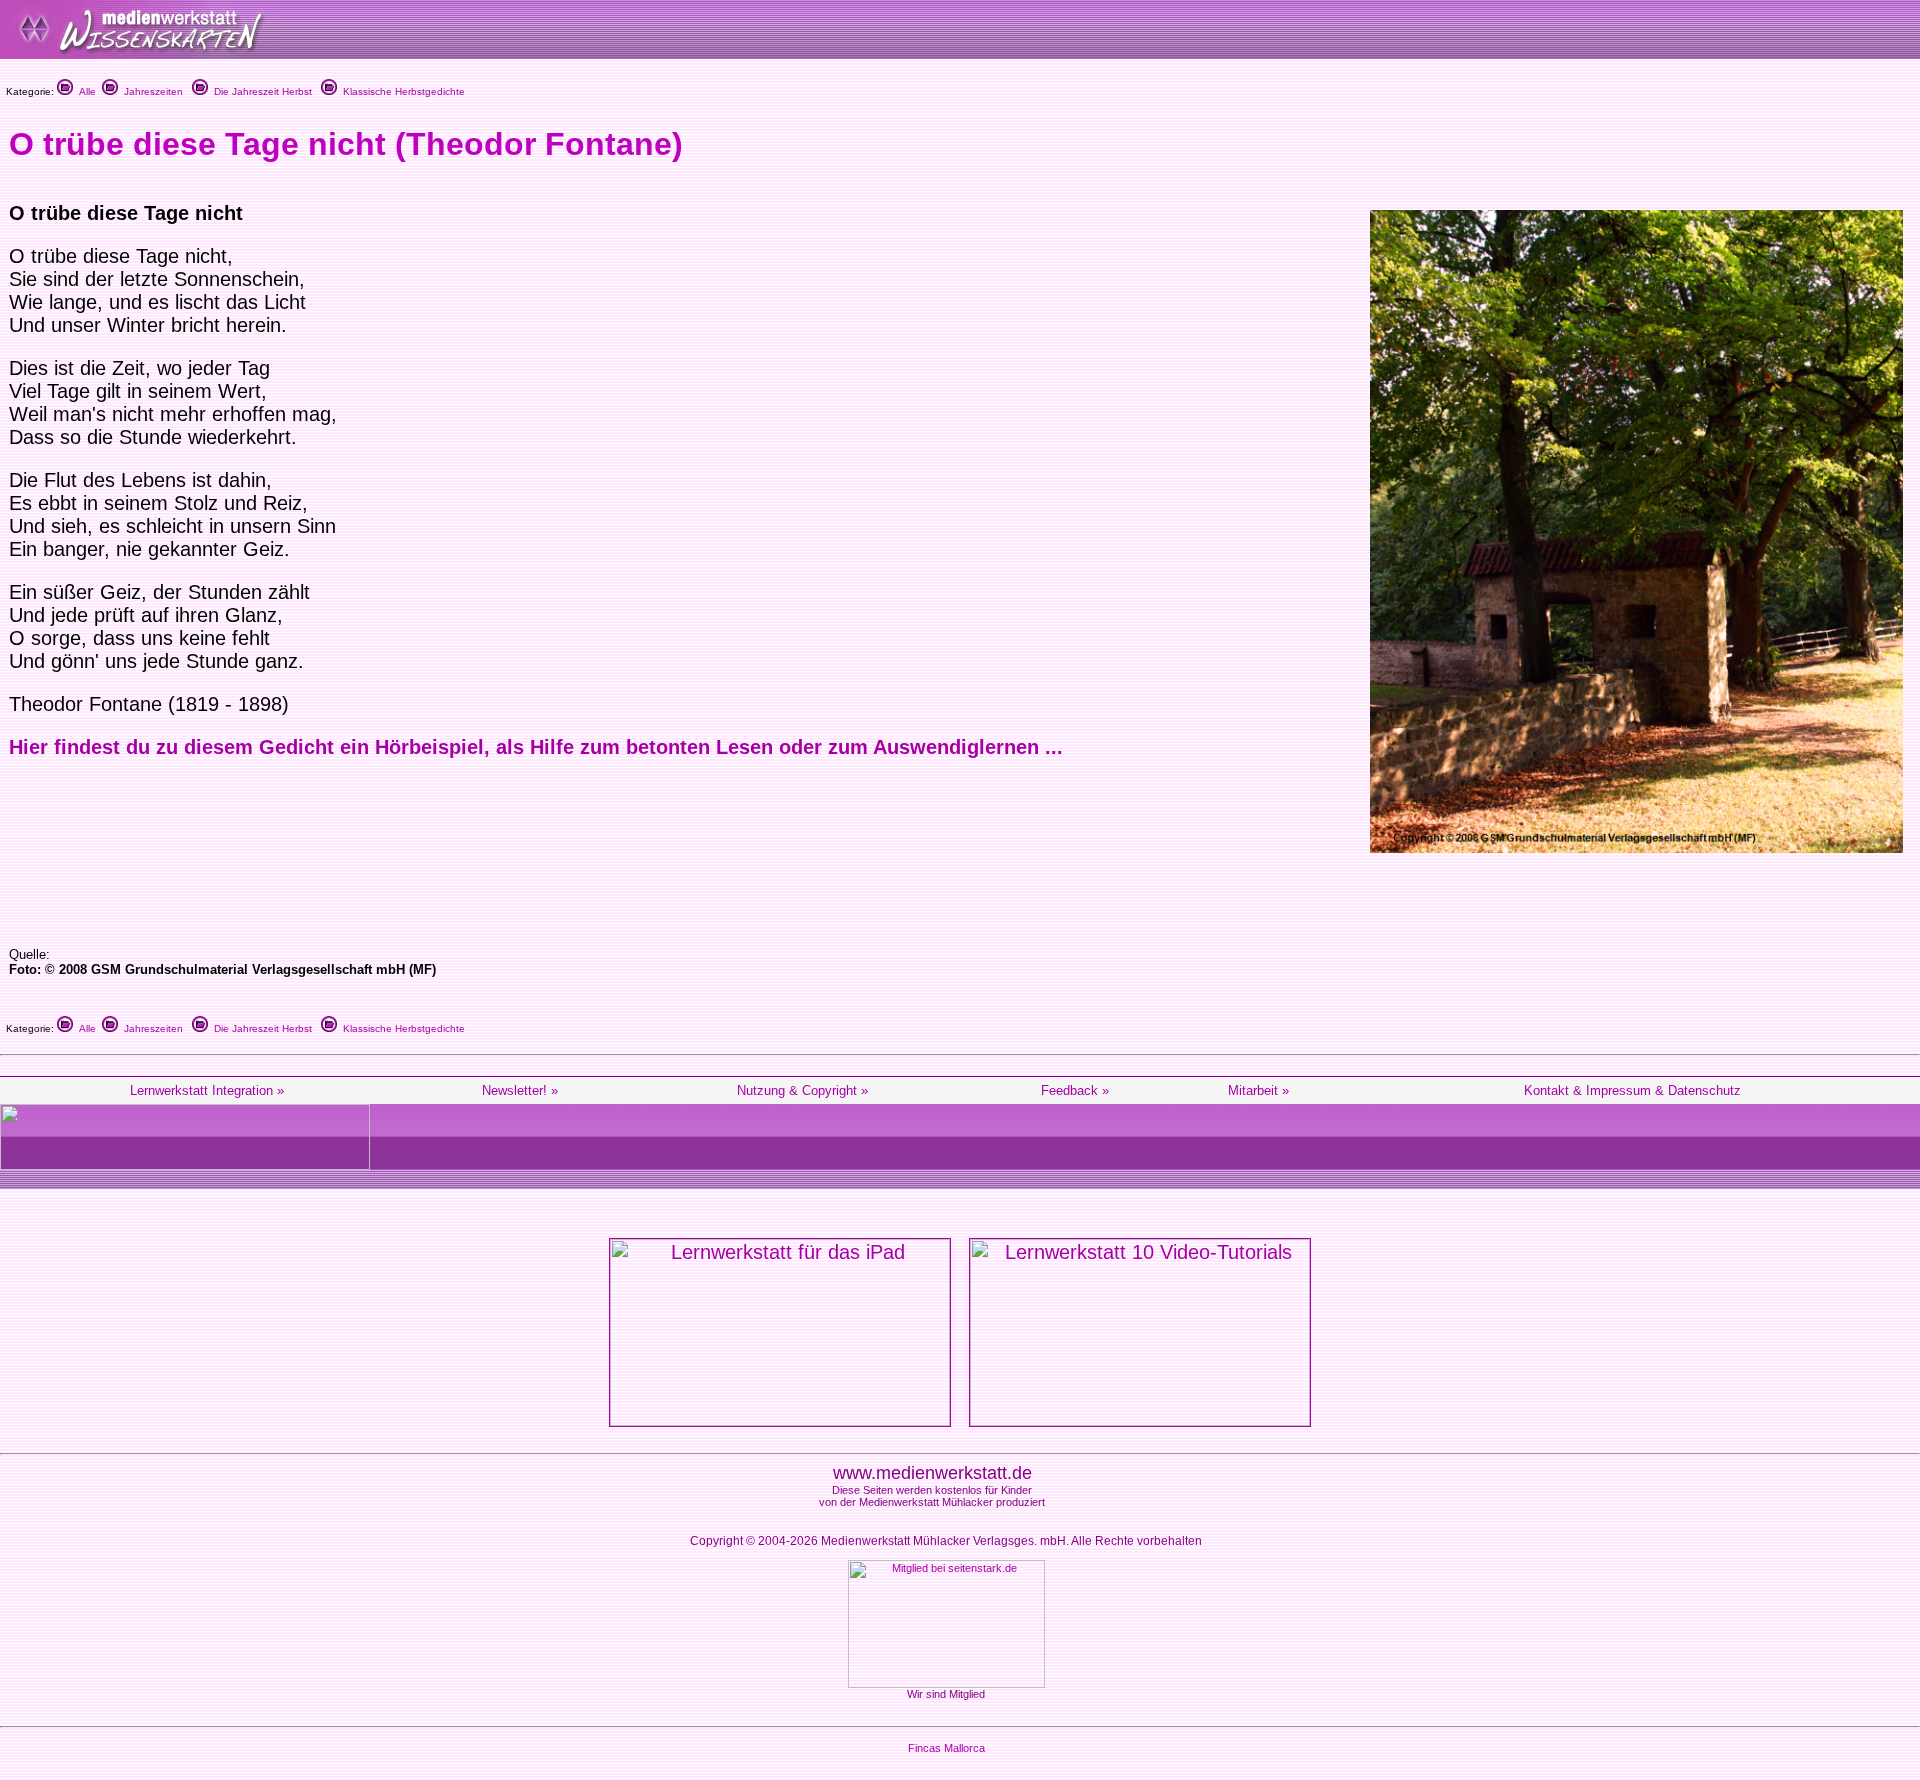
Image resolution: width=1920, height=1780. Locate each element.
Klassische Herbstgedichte (401, 91)
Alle (84, 91)
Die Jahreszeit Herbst (260, 91)
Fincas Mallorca (946, 1748)
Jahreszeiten (150, 91)
